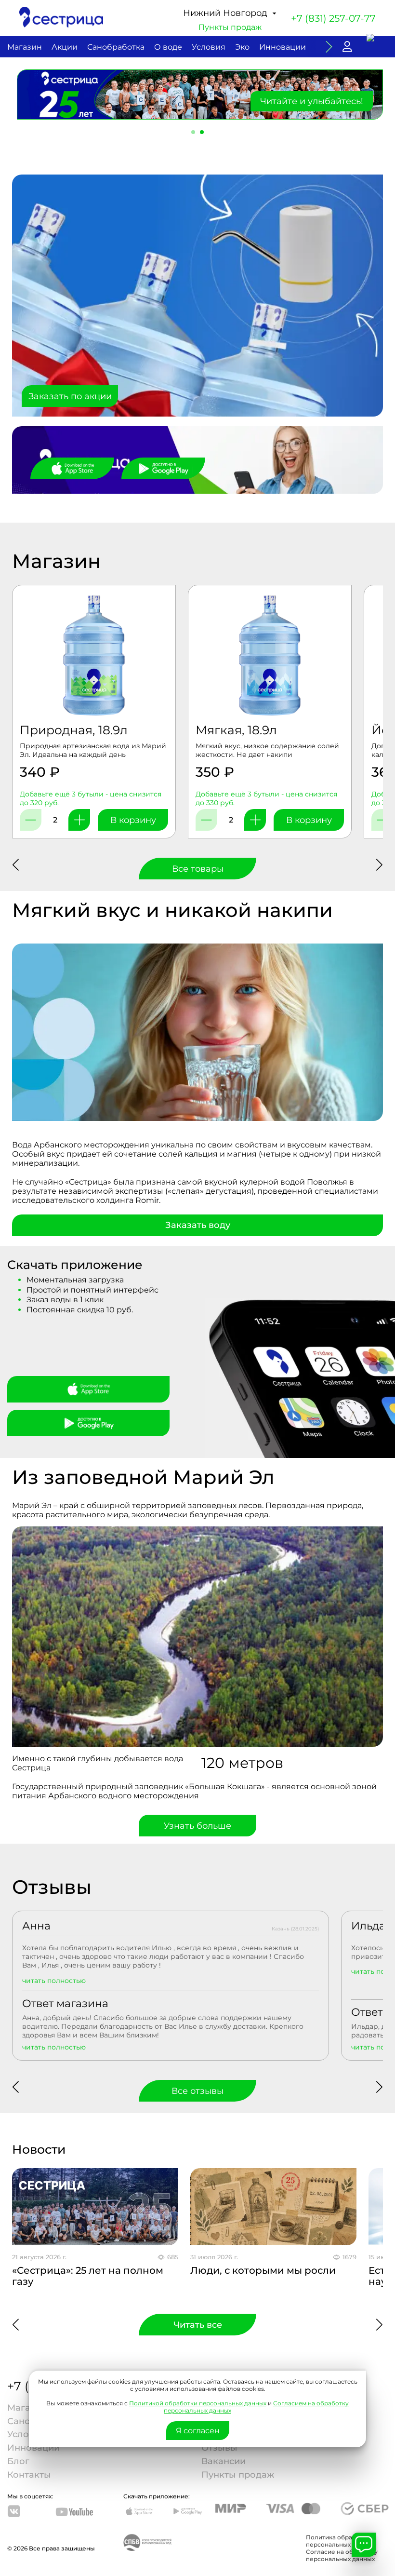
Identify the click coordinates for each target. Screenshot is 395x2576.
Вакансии (224, 2461)
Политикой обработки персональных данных (198, 2403)
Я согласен (198, 2431)
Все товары (198, 869)
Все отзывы (197, 2091)
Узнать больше (197, 1826)
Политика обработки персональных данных (340, 2541)
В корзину (133, 820)
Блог (18, 2461)
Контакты (29, 2475)
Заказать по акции (70, 396)
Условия (209, 47)
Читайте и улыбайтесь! (312, 101)
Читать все (198, 2325)
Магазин (25, 47)
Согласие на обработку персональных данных (342, 2555)
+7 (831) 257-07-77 (333, 18)
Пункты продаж (230, 27)
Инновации (283, 47)
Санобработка (116, 47)
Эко (242, 47)
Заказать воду (198, 1225)
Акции (65, 47)
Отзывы (219, 2448)
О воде (168, 47)
